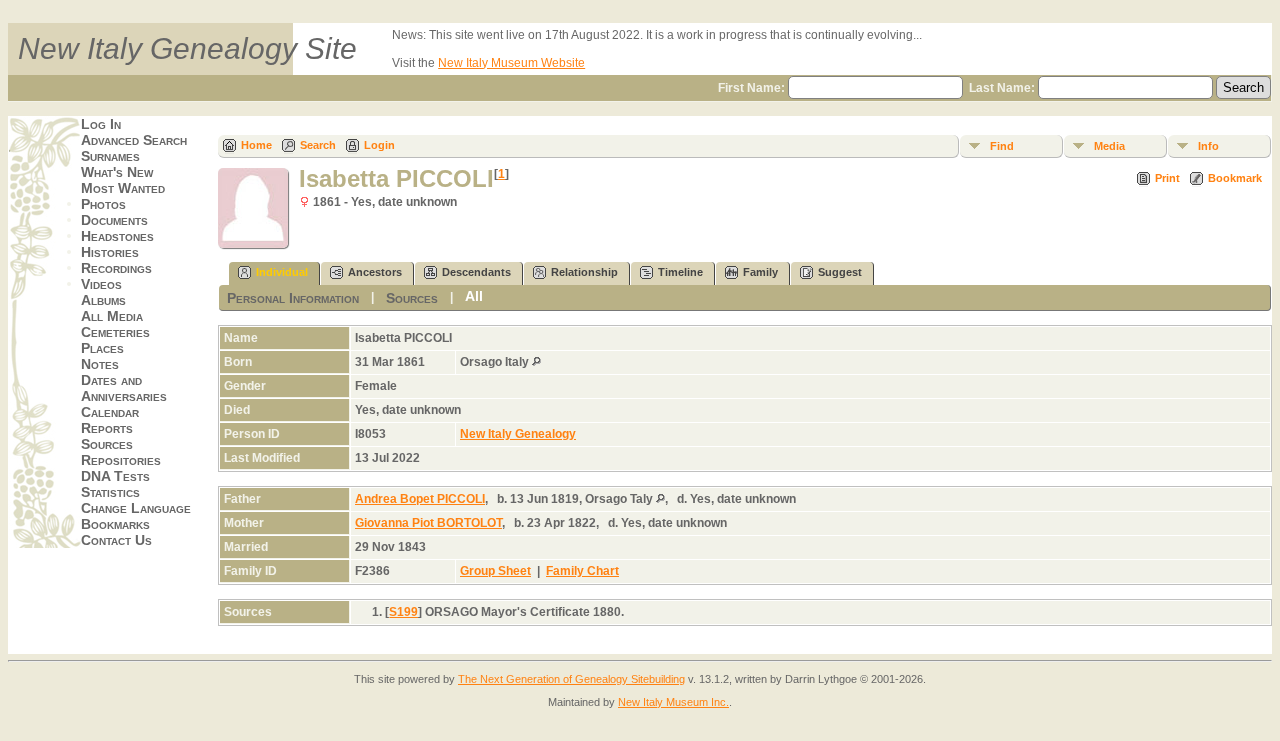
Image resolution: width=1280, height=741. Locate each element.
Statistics (110, 492)
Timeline (680, 272)
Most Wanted (123, 188)
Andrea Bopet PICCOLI (420, 499)
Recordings (116, 268)
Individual (282, 272)
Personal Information (293, 298)
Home (256, 145)
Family (760, 272)
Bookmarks (115, 524)
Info (1208, 146)
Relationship (584, 272)
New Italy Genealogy (518, 434)
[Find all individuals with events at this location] (536, 362)
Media (1109, 146)
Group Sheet (495, 571)
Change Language (136, 508)
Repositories (121, 460)
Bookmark (1235, 178)
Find (1002, 146)
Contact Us (116, 540)
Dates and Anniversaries (124, 388)
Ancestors (375, 272)
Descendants (476, 272)
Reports (107, 428)
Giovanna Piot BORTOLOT (428, 523)
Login (379, 145)
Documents (114, 220)
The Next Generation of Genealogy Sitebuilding (571, 679)
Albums (103, 300)
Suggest (840, 272)
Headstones (117, 236)
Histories (110, 252)
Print (1167, 178)
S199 (403, 612)
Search (318, 145)
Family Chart (582, 571)
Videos (101, 284)
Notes (100, 364)
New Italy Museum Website (511, 63)
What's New (117, 172)
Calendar (110, 412)
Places (102, 348)
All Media (112, 316)
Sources (107, 444)
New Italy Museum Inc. (673, 702)
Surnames (110, 156)
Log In (101, 124)
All (474, 296)
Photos (103, 204)
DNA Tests (115, 476)
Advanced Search (134, 140)
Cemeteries (115, 332)
